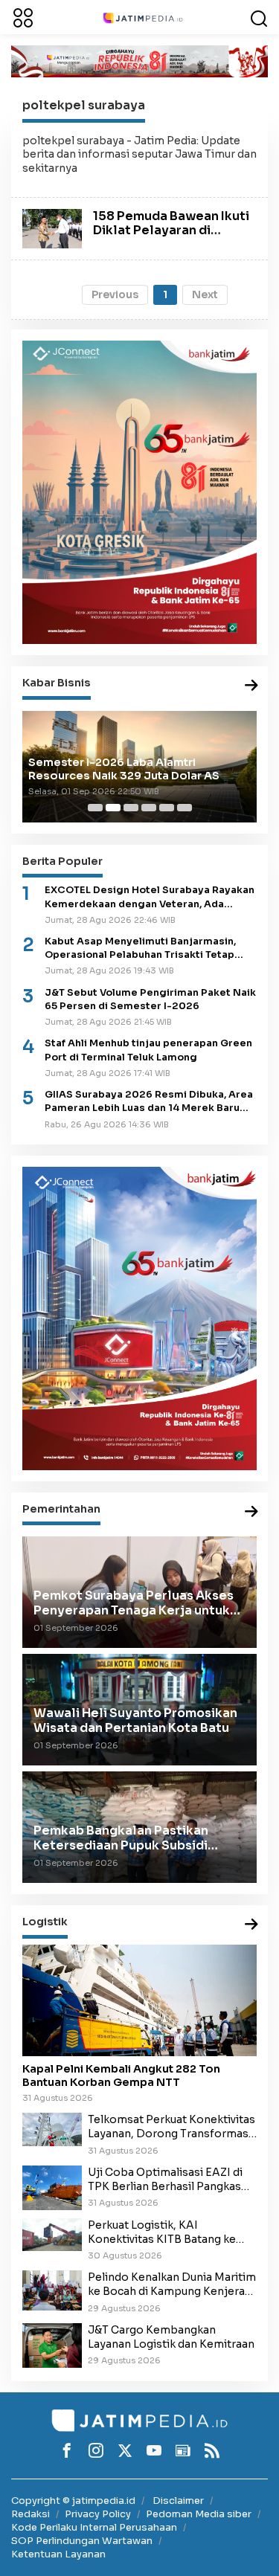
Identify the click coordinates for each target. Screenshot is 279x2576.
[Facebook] (67, 2450)
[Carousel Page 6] (185, 808)
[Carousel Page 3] (131, 808)
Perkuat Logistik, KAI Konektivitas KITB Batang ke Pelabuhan (162, 2232)
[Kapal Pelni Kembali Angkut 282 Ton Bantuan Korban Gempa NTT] (139, 2000)
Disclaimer (178, 2501)
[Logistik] (251, 1925)
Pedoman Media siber (199, 2514)
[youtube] (154, 2450)
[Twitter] (125, 2450)
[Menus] (23, 17)
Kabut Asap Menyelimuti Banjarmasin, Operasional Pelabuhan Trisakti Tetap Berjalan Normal (140, 949)
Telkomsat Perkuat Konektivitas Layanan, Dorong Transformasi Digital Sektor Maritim (171, 2127)
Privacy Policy (98, 2514)
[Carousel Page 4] (149, 808)
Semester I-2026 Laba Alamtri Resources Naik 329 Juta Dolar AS (124, 769)
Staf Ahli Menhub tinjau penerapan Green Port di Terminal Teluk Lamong (148, 1050)
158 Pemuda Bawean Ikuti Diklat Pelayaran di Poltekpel (171, 230)
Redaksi (31, 2514)
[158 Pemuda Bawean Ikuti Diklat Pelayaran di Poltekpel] (52, 228)
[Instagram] (96, 2450)
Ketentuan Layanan (58, 2554)
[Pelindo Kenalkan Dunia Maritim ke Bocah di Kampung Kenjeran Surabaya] (52, 2290)
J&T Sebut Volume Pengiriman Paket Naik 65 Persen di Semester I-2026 (150, 999)
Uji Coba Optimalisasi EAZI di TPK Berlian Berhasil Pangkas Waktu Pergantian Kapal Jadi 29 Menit (170, 2180)
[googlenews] (183, 2450)
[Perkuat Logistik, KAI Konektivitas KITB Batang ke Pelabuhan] (52, 2234)
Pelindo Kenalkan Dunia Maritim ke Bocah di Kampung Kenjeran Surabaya (172, 2284)
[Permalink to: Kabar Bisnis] (251, 686)
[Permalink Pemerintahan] (251, 1512)
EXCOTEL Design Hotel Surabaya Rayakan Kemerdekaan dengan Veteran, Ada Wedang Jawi (150, 897)
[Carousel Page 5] (167, 808)
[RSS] (212, 2450)
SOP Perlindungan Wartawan (82, 2541)
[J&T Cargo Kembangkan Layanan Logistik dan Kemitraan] (52, 2345)
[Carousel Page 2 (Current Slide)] (113, 808)
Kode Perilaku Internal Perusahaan (94, 2527)
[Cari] (259, 17)
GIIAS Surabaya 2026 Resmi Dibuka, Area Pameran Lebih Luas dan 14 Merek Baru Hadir (149, 1102)
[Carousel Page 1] (95, 808)
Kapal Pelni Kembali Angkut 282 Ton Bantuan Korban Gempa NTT (121, 2076)
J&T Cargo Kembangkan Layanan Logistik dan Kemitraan (171, 2337)
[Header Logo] (143, 17)
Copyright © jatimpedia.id (73, 2501)
